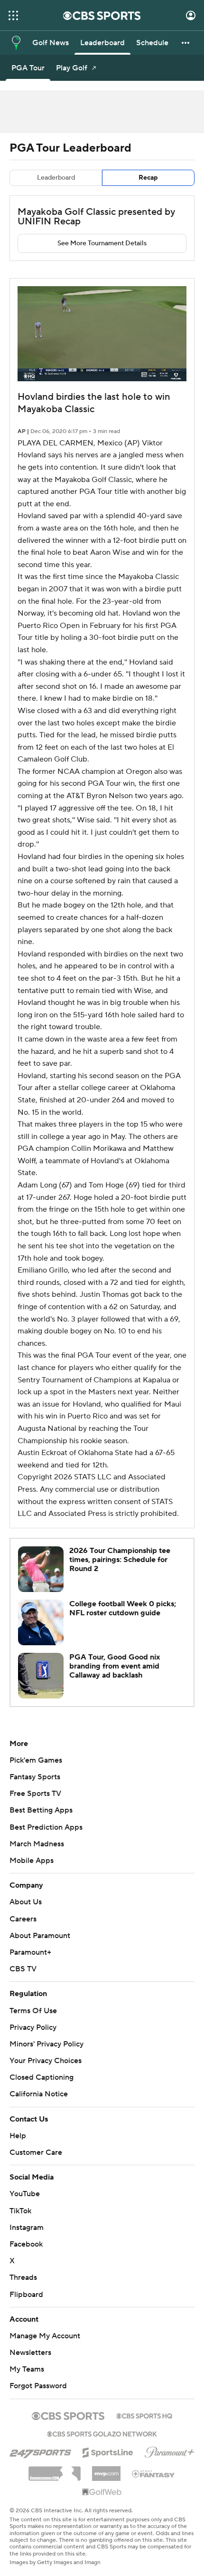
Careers (23, 1919)
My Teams (27, 2369)
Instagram (27, 2228)
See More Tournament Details (102, 243)
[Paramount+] (170, 2451)
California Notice (39, 2094)
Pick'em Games (36, 1760)
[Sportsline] (108, 2451)
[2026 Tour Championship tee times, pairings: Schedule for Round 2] (41, 1569)
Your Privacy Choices (46, 2061)
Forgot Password (38, 2386)
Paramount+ (30, 1952)
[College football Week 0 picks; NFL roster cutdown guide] (41, 1622)
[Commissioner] (55, 2470)
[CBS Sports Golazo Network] (102, 2433)
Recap (148, 178)
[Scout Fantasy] (154, 2473)
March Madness (37, 1844)
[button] (13, 15)
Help (18, 2136)
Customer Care (36, 2152)
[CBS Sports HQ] (144, 2415)
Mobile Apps (32, 1861)
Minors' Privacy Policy (46, 2044)
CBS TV (23, 1969)
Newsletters (30, 2353)
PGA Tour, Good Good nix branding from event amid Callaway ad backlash (115, 1666)
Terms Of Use (33, 2011)
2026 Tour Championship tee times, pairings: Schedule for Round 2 (120, 1560)
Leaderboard (56, 178)
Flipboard (26, 2295)
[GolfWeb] (102, 2492)
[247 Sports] (40, 2451)
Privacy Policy (33, 2027)
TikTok (20, 2211)
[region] (102, 334)
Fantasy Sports (35, 1777)
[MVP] (106, 2470)
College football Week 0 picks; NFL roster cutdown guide (123, 1608)
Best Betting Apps (41, 1810)
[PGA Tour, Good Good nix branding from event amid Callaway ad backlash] (41, 1676)
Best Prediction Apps (46, 1827)
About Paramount (40, 1936)
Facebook (26, 2244)
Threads (23, 2277)
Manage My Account (45, 2336)
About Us (26, 1902)
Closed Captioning (42, 2077)
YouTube (25, 2194)
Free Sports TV (35, 1794)
